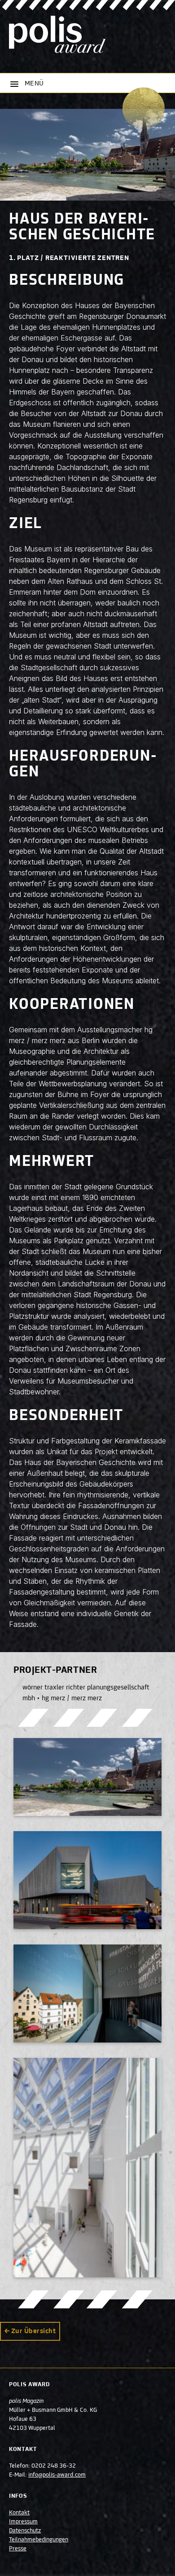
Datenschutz (25, 2531)
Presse (18, 2549)
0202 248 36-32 (54, 2466)
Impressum (23, 2522)
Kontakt (19, 2513)
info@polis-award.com (57, 2475)
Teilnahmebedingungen (39, 2540)
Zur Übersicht (33, 2331)
